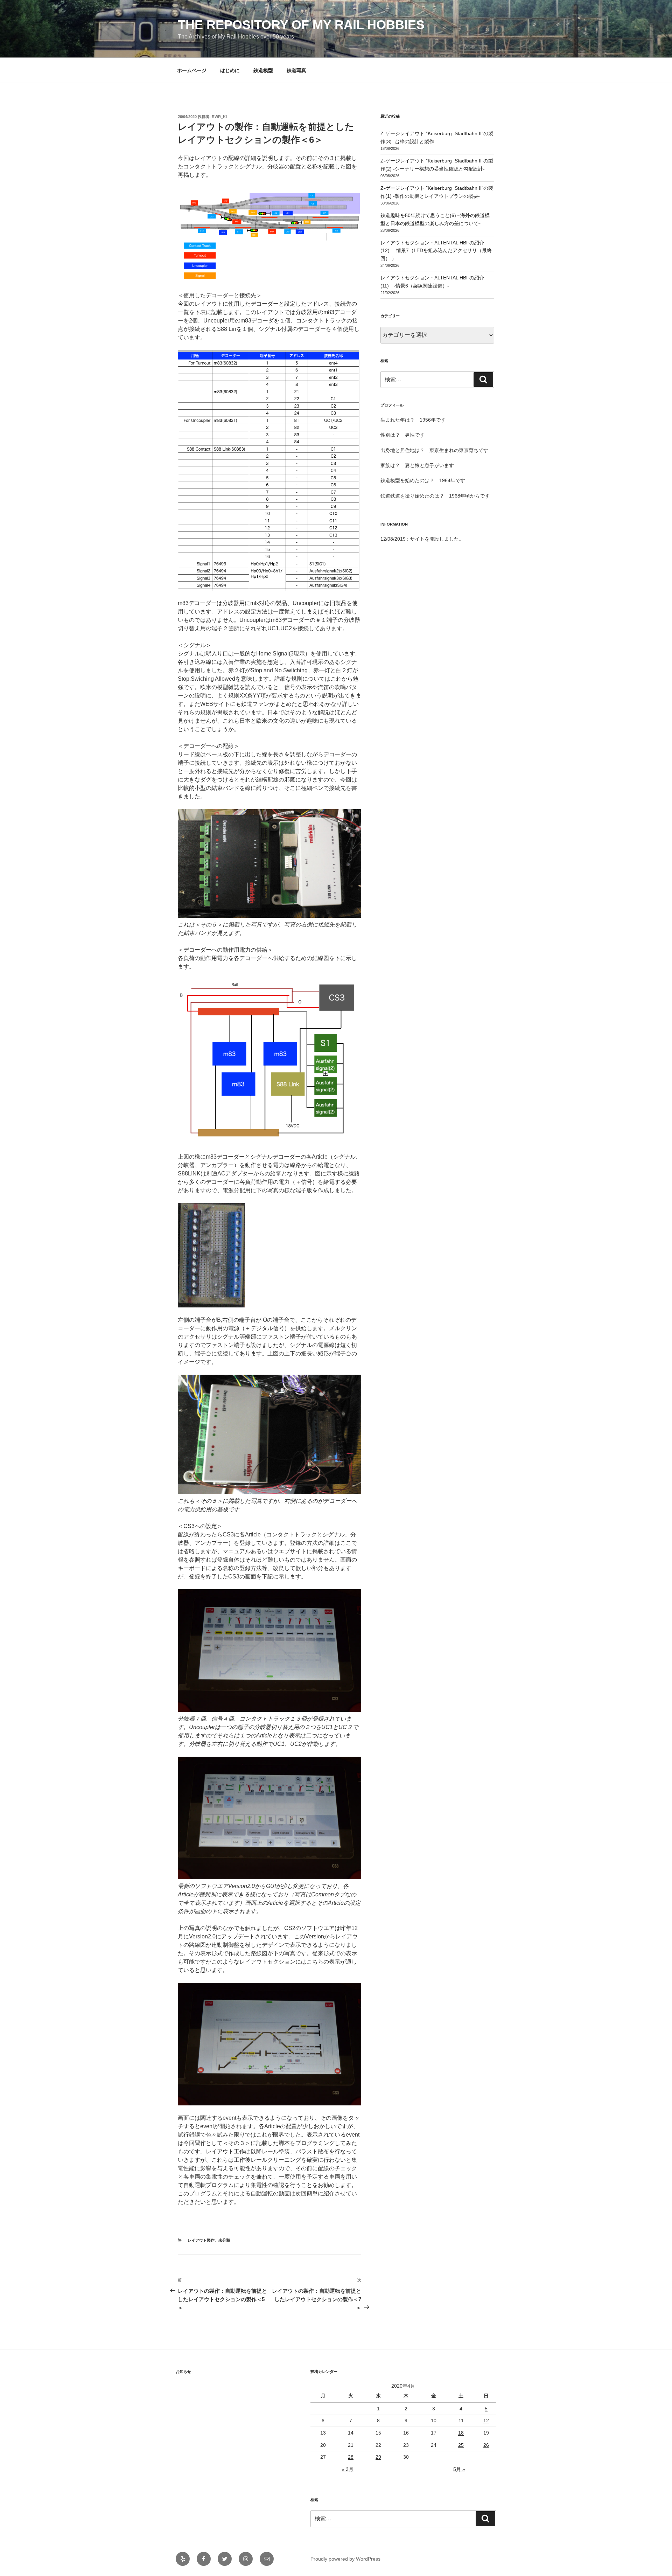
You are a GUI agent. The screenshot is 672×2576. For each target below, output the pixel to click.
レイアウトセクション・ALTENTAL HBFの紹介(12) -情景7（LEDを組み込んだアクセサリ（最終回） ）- (436, 251)
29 (378, 2457)
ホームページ (192, 70)
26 (486, 2445)
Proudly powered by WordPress (345, 2559)
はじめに (230, 70)
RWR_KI (219, 117)
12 (486, 2421)
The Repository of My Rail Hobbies (301, 25)
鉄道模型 (263, 70)
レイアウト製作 (201, 2240)
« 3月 (348, 2469)
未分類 (224, 2240)
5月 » (459, 2469)
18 (461, 2433)
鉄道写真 (296, 70)
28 (351, 2457)
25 (461, 2445)
